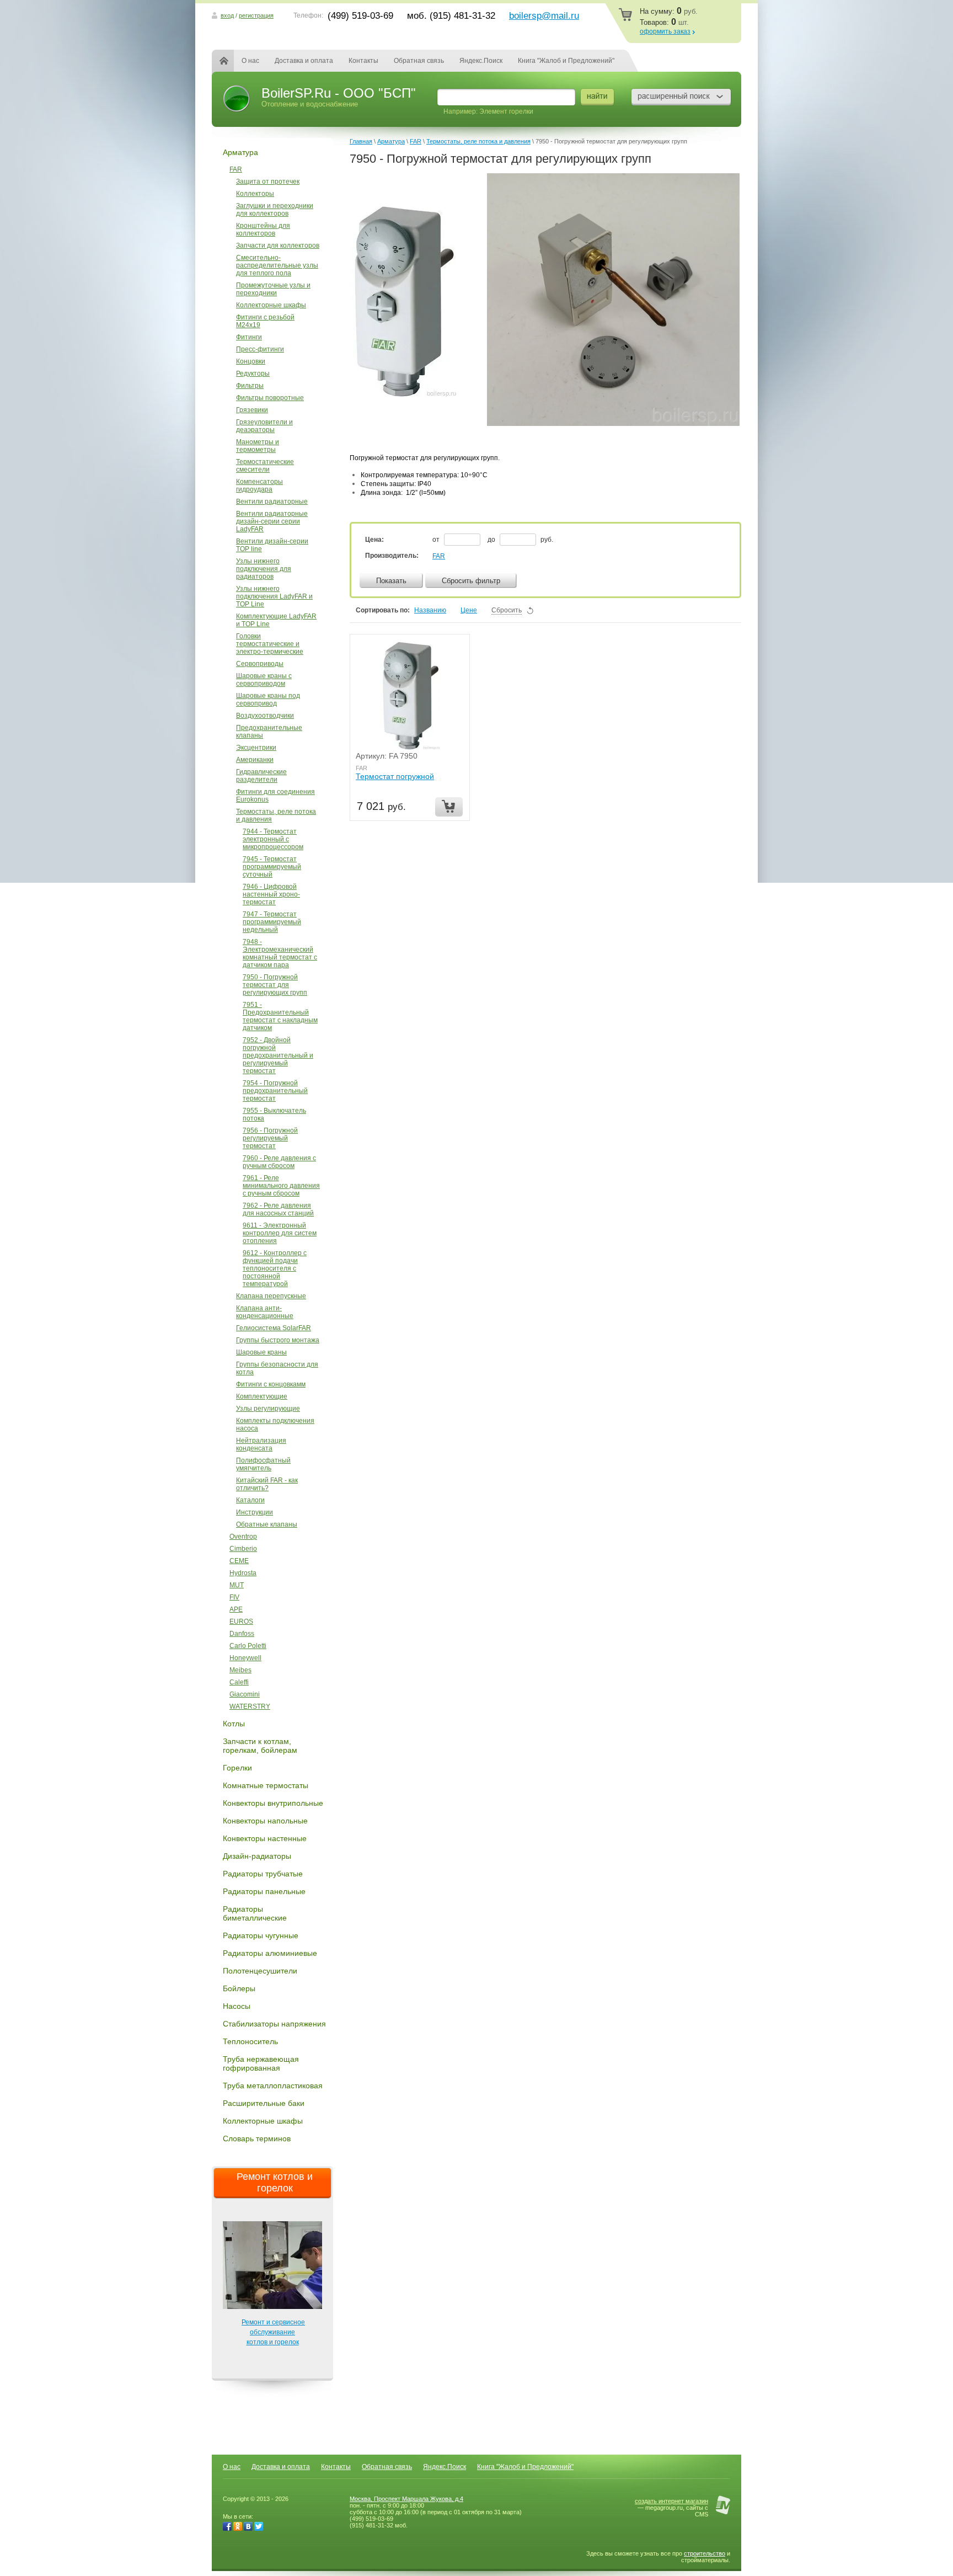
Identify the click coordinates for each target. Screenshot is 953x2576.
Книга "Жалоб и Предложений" (566, 61)
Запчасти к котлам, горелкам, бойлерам (260, 1746)
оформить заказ (665, 31)
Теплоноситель (250, 2041)
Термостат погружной (395, 776)
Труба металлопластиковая (273, 2086)
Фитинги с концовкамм (271, 1384)
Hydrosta (243, 1573)
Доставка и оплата (304, 61)
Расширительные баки (264, 2103)
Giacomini (245, 1694)
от (437, 540)
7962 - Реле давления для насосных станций (278, 1209)
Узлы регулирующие (268, 1409)
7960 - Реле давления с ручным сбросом (279, 1162)
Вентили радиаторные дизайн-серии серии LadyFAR (272, 521)
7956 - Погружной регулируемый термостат (270, 1138)
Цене (469, 610)
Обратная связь (419, 61)
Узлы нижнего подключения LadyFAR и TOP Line (274, 596)
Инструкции (255, 1512)
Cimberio (243, 1549)
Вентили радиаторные (272, 502)
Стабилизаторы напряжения (274, 2024)
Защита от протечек (268, 182)
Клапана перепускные (271, 1296)
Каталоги (250, 1500)
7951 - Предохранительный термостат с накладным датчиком (280, 1016)
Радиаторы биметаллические (255, 1913)
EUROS (241, 1622)
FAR (236, 169)
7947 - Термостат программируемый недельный (272, 922)
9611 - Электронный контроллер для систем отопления (280, 1233)
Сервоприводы (260, 664)
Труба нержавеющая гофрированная (261, 2063)
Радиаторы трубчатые (263, 1874)
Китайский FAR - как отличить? (267, 1484)
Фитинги (249, 337)
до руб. (520, 540)
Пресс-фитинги (260, 349)
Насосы (237, 2006)
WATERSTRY (250, 1706)
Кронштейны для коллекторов (263, 230)
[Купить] (449, 807)
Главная (231, 61)
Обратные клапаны (267, 1524)
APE (236, 1609)
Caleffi (239, 1682)
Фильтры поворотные (270, 398)
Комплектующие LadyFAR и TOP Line (276, 620)
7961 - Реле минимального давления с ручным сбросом (281, 1186)
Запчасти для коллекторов (278, 246)
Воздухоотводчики (265, 716)
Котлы (234, 1724)
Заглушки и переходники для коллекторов (275, 210)
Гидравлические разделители (261, 776)
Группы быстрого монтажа (278, 1340)
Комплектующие (262, 1396)
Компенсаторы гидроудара (259, 486)
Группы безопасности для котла (277, 1368)
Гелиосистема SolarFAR (274, 1328)
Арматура (240, 152)
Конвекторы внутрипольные (273, 1803)
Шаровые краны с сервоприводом (264, 680)
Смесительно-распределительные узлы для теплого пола (277, 265)
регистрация (256, 15)
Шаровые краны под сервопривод (268, 700)
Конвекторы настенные (265, 1838)
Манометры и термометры (258, 446)
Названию (430, 610)
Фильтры (250, 386)
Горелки (237, 1768)
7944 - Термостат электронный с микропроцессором (273, 839)
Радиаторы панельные (264, 1891)
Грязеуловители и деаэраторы (264, 426)
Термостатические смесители (265, 466)
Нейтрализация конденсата (261, 1444)
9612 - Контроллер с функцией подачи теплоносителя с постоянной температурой (275, 1268)
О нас (250, 61)
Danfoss (242, 1634)
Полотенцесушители (260, 1971)
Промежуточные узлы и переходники (273, 289)
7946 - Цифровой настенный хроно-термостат (271, 894)
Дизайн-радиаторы (257, 1856)
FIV (234, 1597)
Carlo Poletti (248, 1646)
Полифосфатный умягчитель (263, 1464)
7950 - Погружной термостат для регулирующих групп (275, 985)
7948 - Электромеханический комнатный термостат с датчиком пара (280, 953)
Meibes (240, 1670)
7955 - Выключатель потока (274, 1114)
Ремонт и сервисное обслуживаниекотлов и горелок (273, 2332)
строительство (705, 2553)
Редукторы (253, 374)
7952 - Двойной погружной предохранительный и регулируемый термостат (278, 1055)
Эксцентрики (256, 748)
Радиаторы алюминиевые (270, 1953)
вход (227, 15)
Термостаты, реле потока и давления (276, 815)
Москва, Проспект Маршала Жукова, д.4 (406, 2499)
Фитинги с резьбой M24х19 (265, 321)
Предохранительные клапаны (269, 732)
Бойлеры (239, 1988)
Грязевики (252, 410)
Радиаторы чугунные (261, 1935)
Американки (255, 760)
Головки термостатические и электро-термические (270, 644)
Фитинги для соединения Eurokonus (275, 796)
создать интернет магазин (671, 2501)
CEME (239, 1561)
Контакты (363, 61)
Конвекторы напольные (265, 1821)
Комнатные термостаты (266, 1785)
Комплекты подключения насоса (275, 1425)
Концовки (251, 361)
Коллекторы (255, 194)
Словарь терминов (257, 2138)
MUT (237, 1585)
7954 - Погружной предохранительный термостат (275, 1091)
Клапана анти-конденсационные (265, 1312)
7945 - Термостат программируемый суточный (272, 867)
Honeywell (245, 1658)
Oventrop (243, 1537)
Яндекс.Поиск (481, 61)
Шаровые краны (261, 1352)
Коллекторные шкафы (271, 305)
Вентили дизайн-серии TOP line (272, 545)
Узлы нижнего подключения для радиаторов (264, 569)
